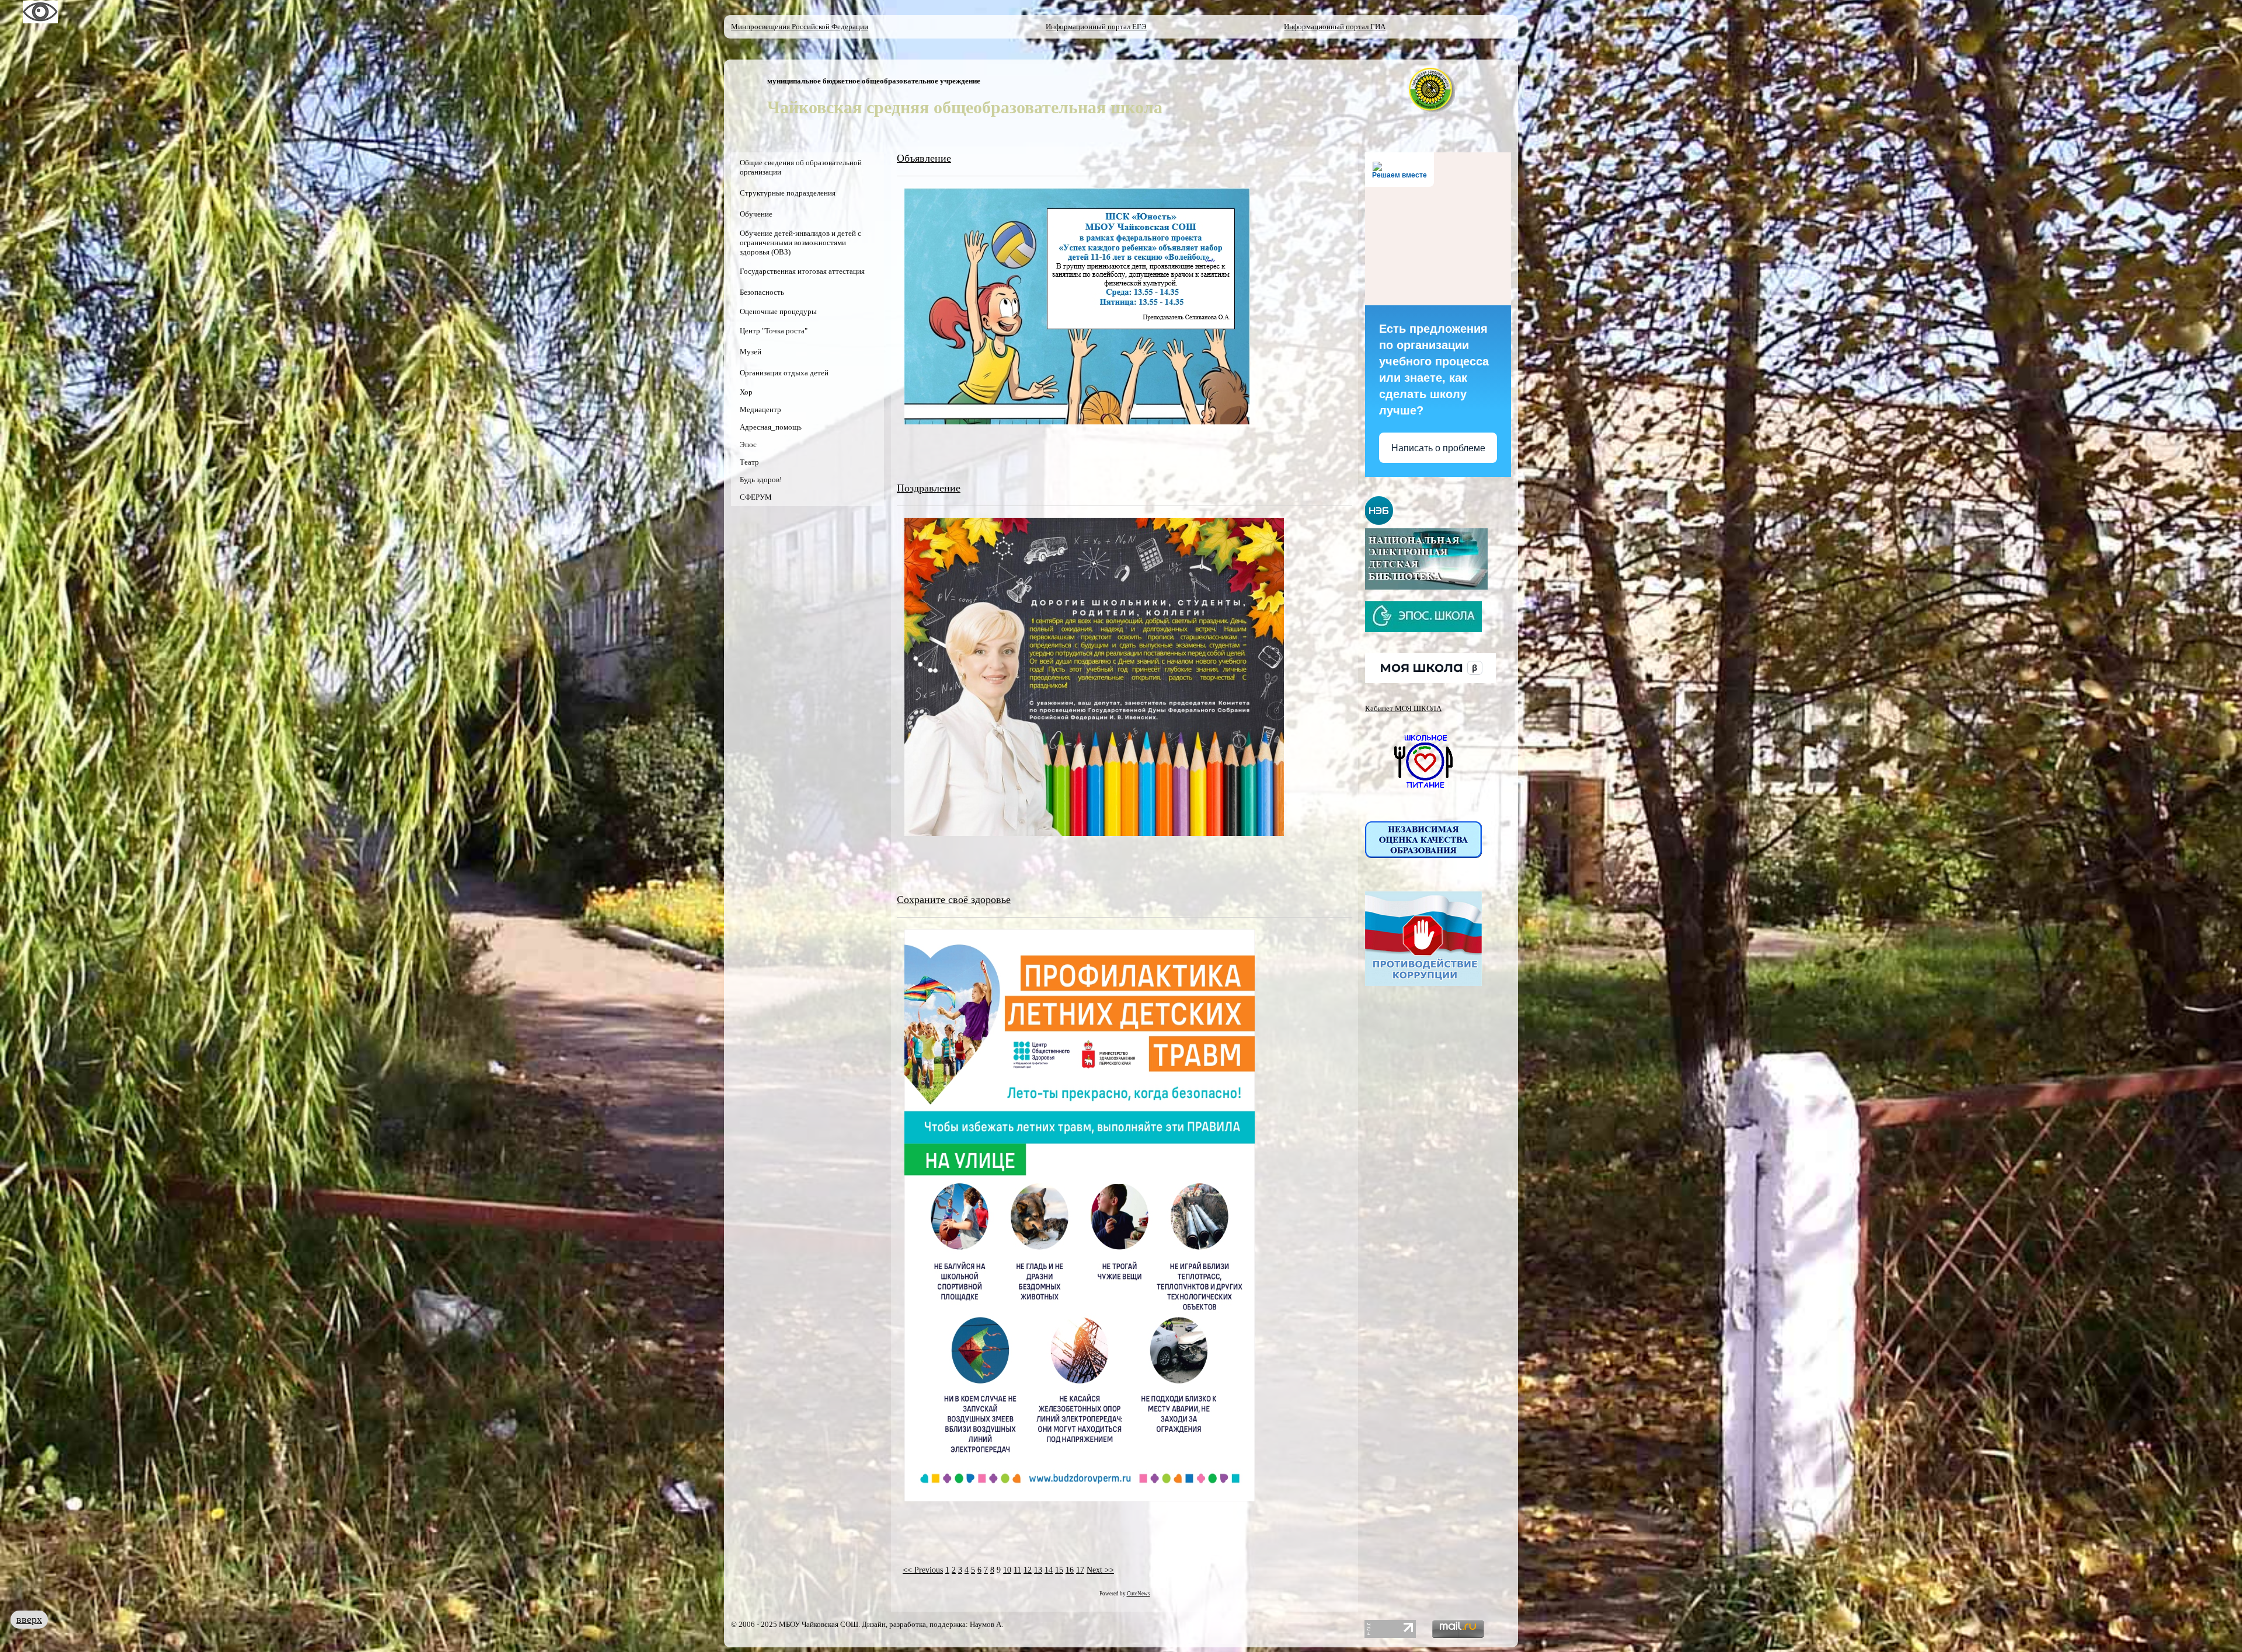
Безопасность (762, 292)
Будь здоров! (761, 480)
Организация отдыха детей (784, 373)
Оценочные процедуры (778, 311)
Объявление (924, 158)
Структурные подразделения (788, 193)
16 (1070, 1570)
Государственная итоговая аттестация (802, 271)
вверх (29, 1619)
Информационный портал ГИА (1335, 27)
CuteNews (1139, 1594)
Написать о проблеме (1438, 448)
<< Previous (923, 1570)
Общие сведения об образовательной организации (801, 167)
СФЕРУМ (756, 497)
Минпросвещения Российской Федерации (800, 27)
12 (1028, 1570)
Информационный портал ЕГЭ (1096, 27)
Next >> (1100, 1570)
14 (1049, 1570)
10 (1007, 1570)
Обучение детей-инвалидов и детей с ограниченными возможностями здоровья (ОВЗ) (800, 243)
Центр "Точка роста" (774, 331)
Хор (746, 392)
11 (1017, 1570)
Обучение (756, 214)
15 (1059, 1570)
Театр (749, 462)
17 (1080, 1570)
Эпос (748, 445)
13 (1038, 1570)
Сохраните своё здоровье (954, 900)
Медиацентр (760, 409)
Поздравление (929, 488)
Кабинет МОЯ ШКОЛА (1403, 708)
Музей (751, 352)
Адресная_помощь (771, 427)
